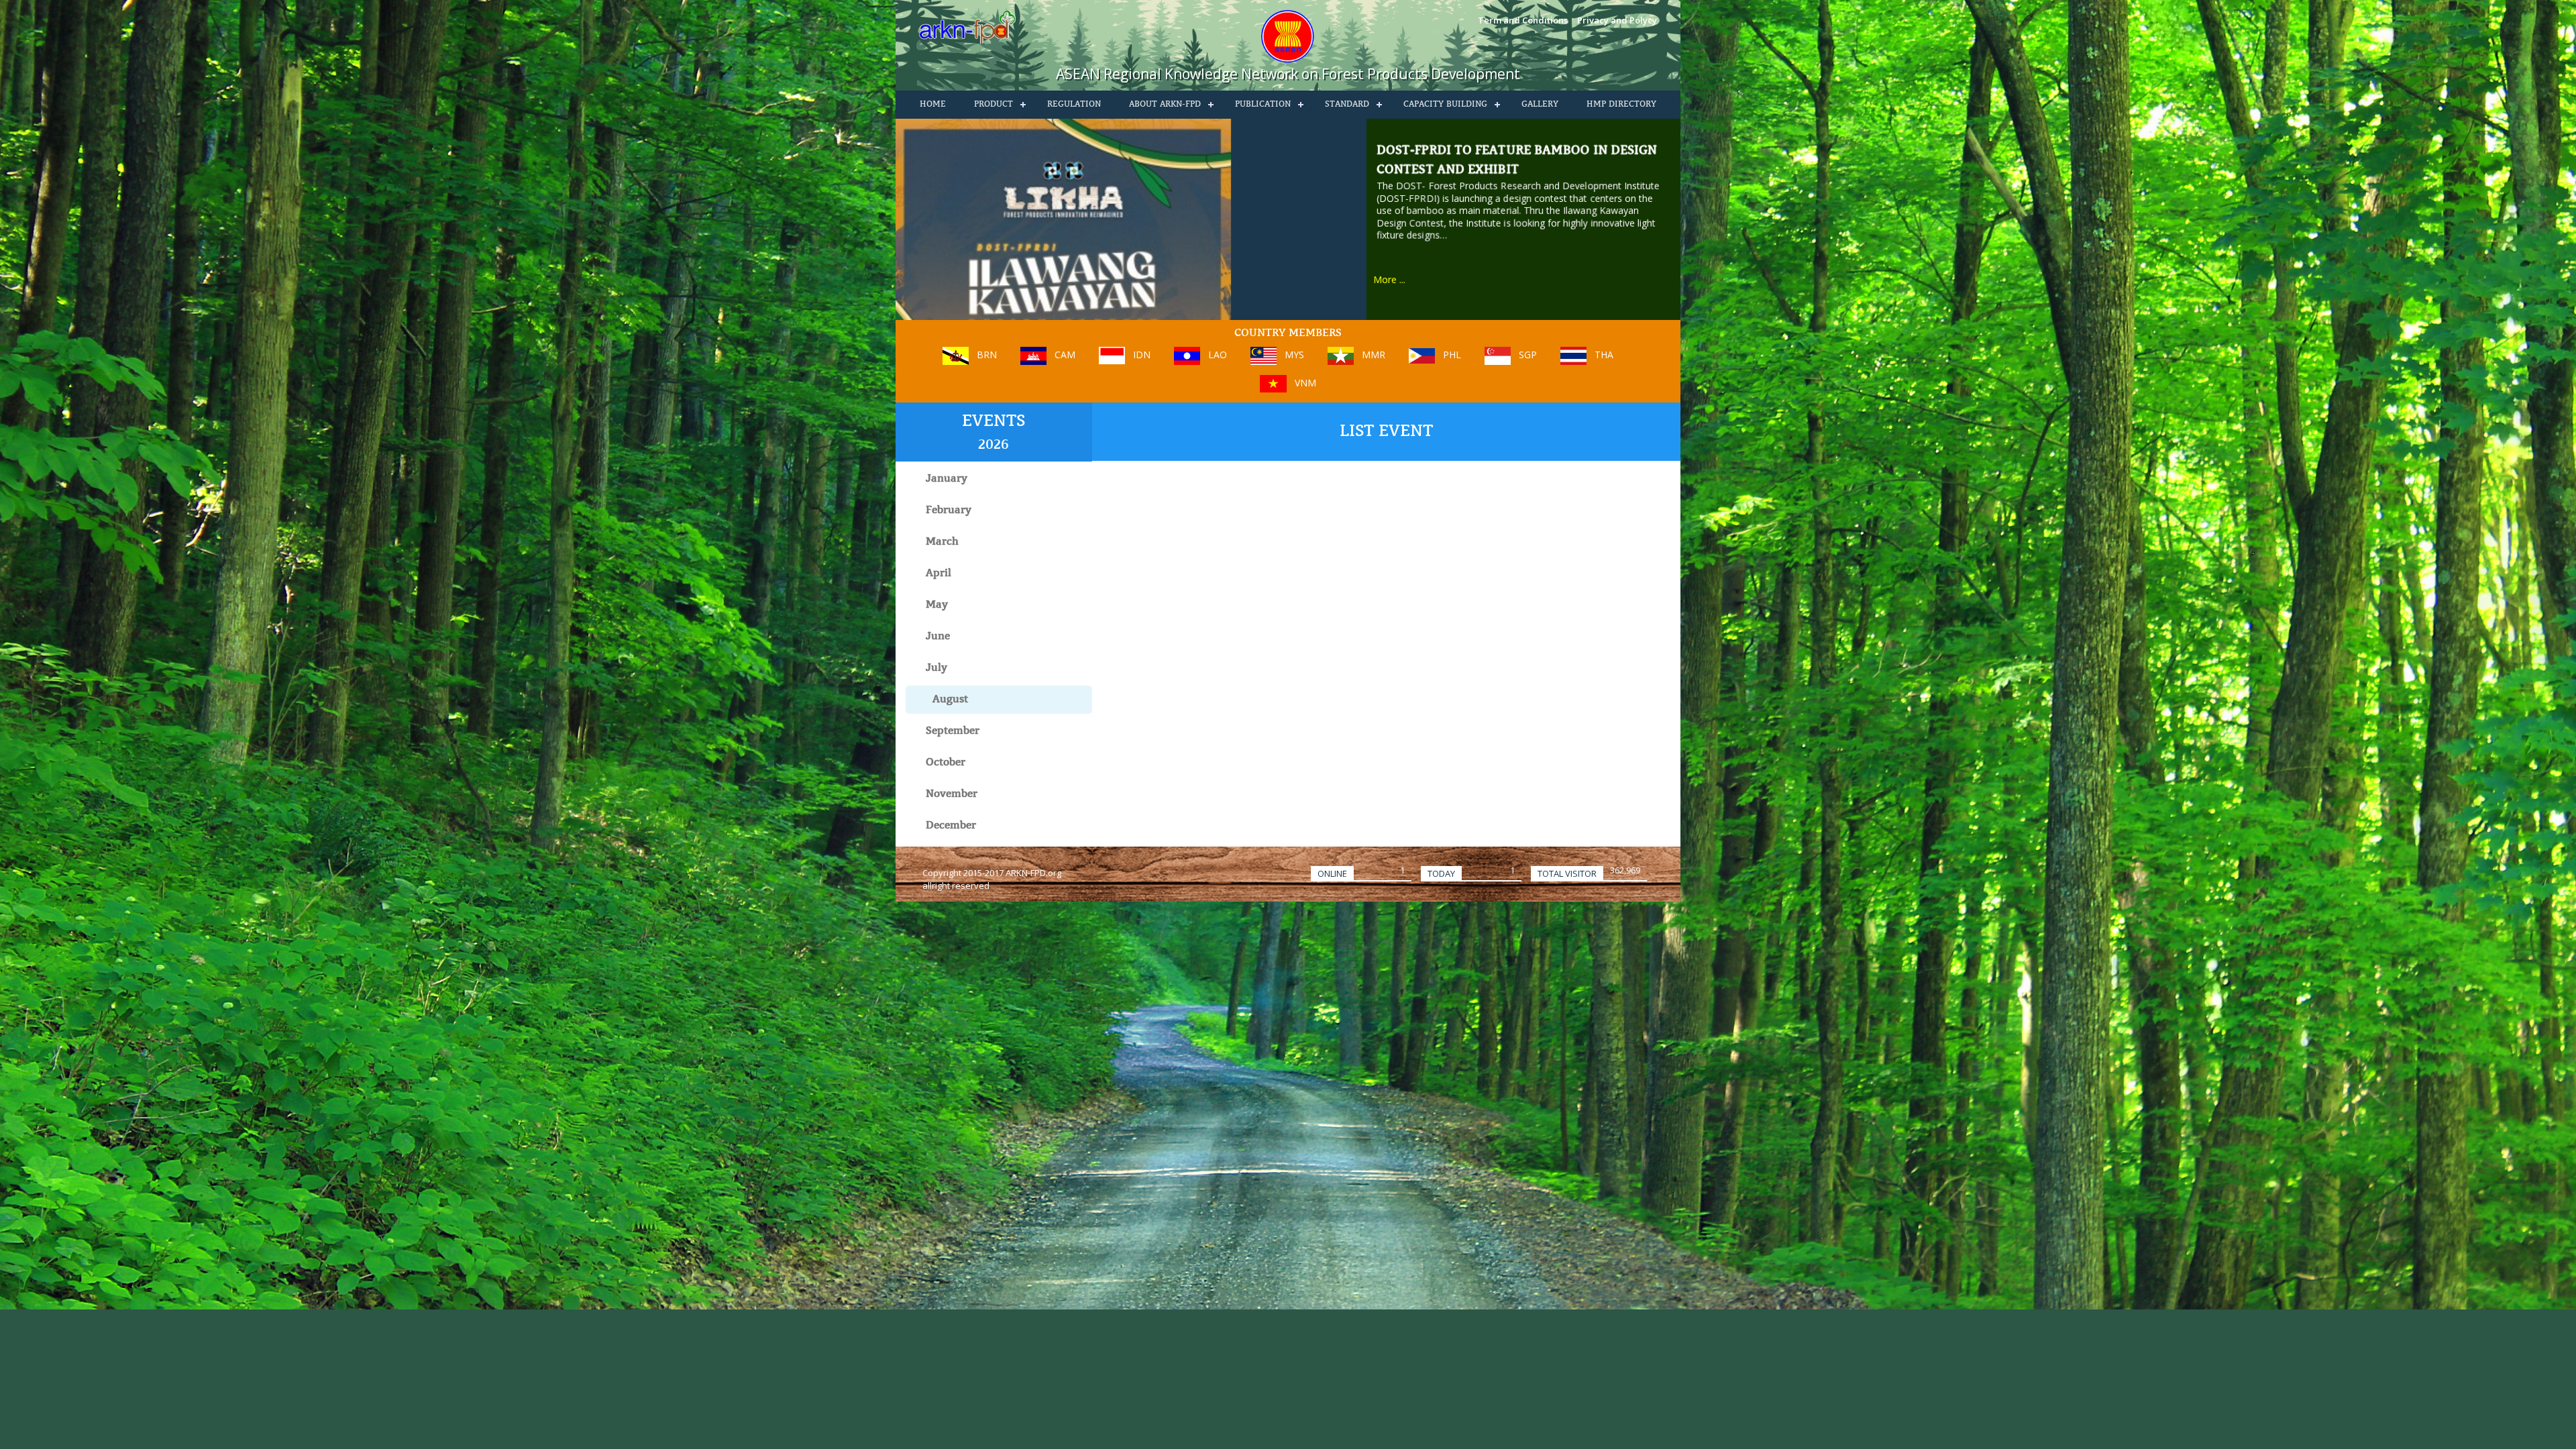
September (953, 731)
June (938, 637)
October (946, 763)
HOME (933, 105)
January (947, 479)
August (950, 700)
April (938, 574)
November (952, 794)
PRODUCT (994, 105)
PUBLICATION (1263, 105)
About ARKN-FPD (1165, 105)
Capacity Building (1445, 105)
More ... (1389, 279)
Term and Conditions (1523, 20)
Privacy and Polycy (1617, 20)
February (949, 511)
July (936, 668)
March (942, 542)
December (951, 826)
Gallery (1540, 105)
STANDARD (1347, 105)
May (937, 605)
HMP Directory (1621, 105)
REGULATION (1074, 105)
